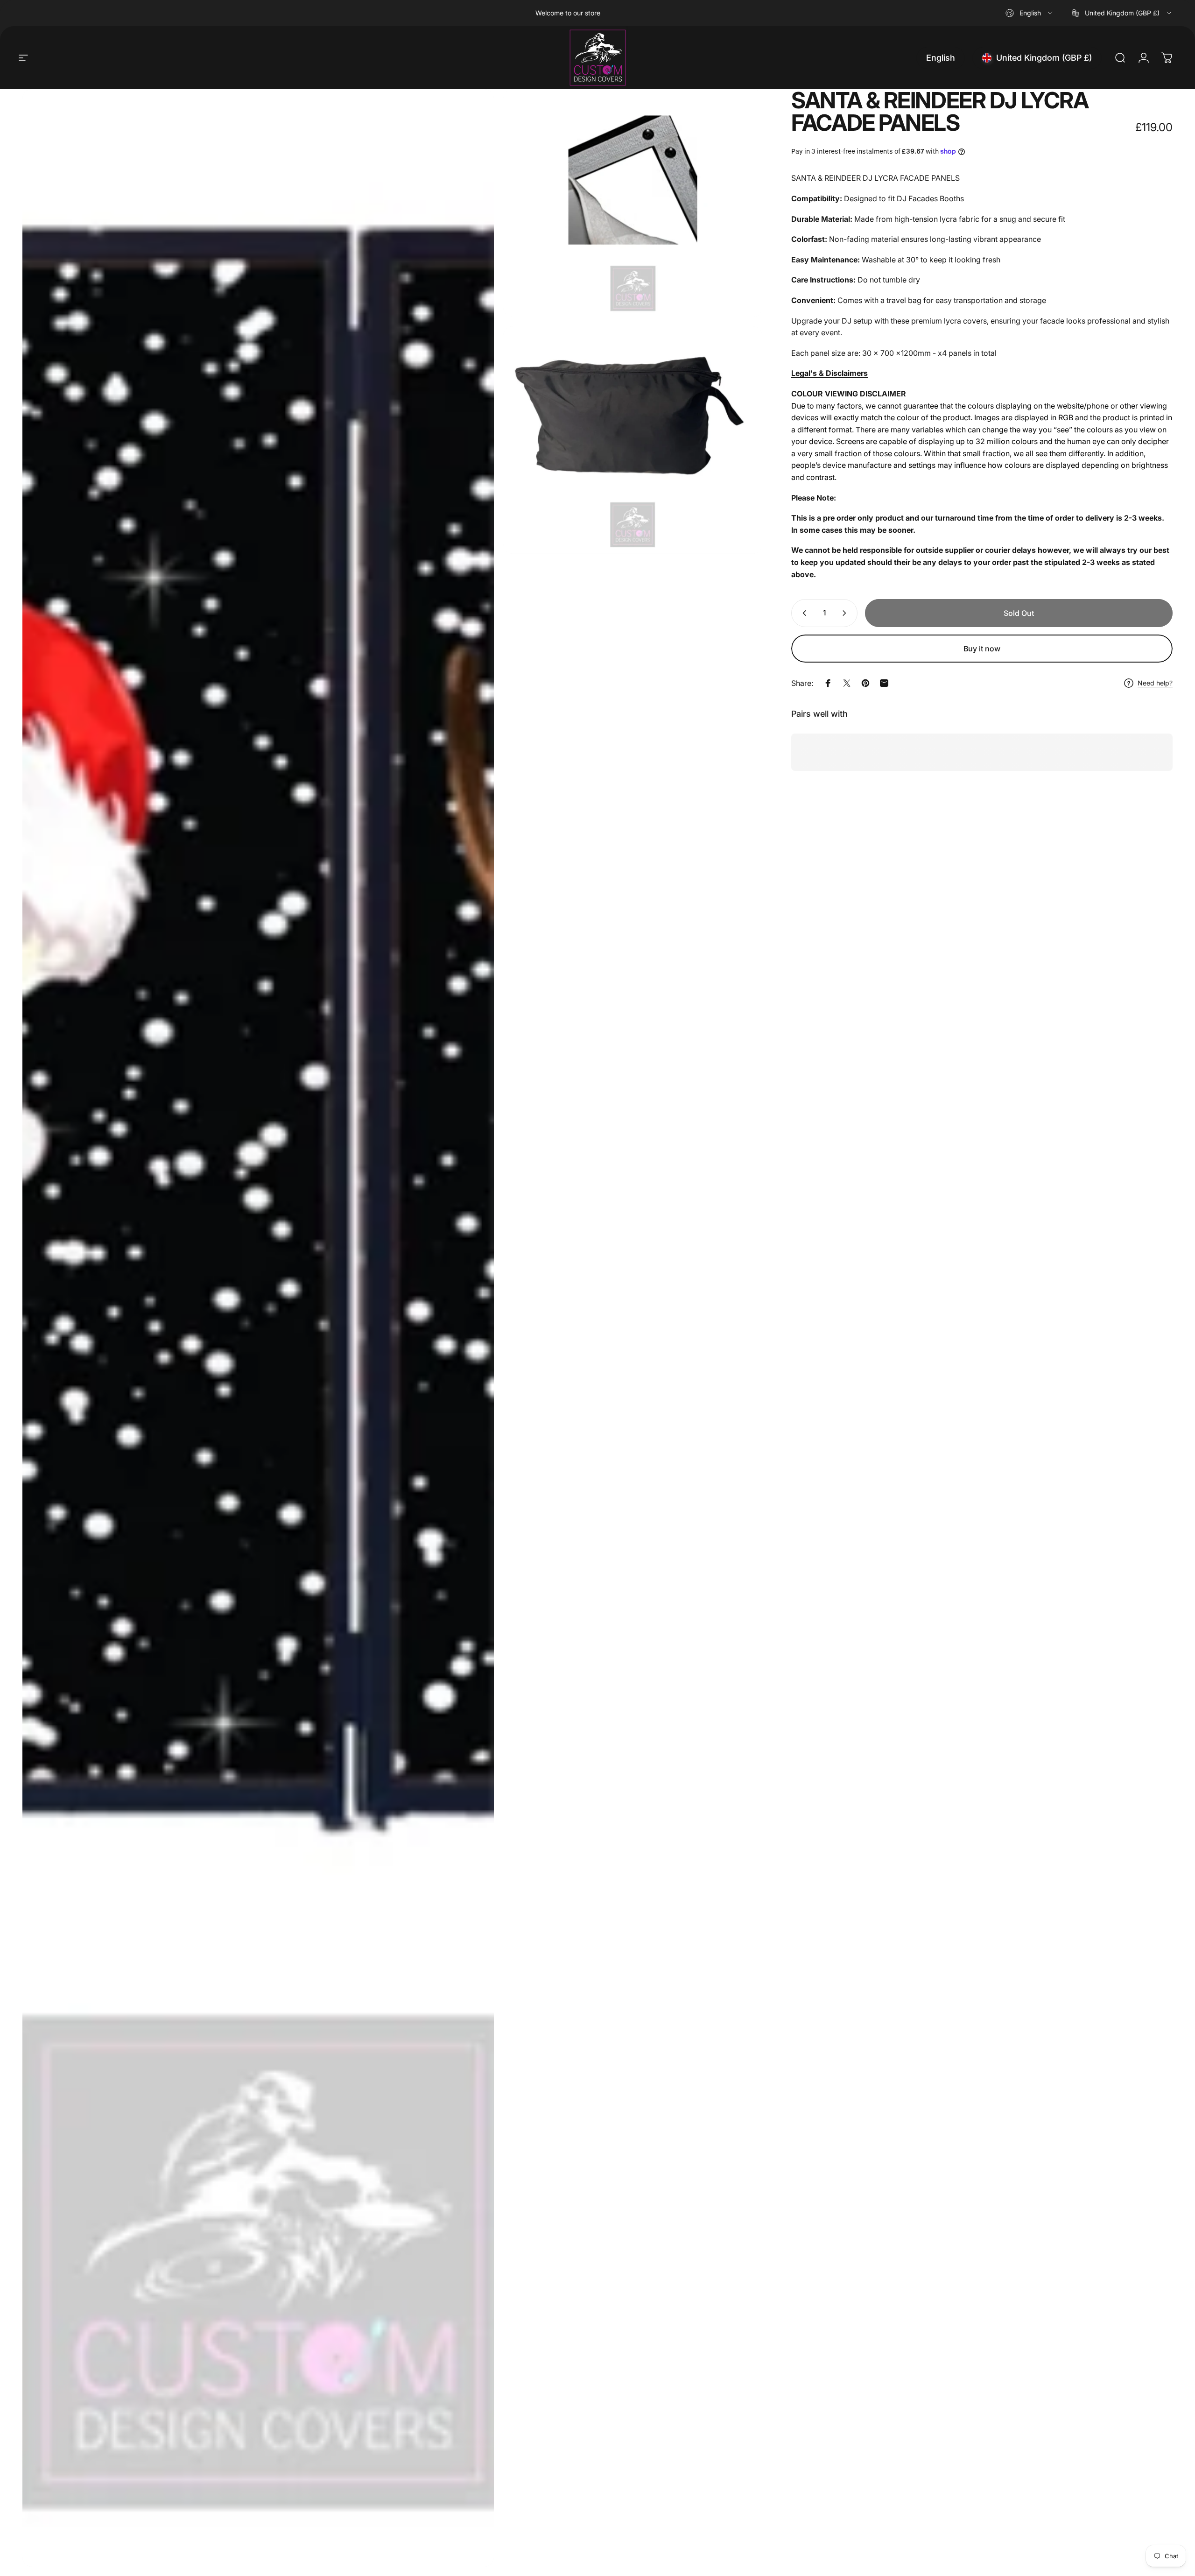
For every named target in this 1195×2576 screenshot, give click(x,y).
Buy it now (982, 649)
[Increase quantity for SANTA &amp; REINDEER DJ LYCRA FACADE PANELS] (846, 613)
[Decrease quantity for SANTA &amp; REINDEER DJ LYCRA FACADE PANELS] (802, 613)
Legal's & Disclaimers (829, 373)
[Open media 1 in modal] (258, 1328)
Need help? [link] (1155, 683)
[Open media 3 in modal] (633, 440)
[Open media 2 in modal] (633, 203)
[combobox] (1030, 13)
